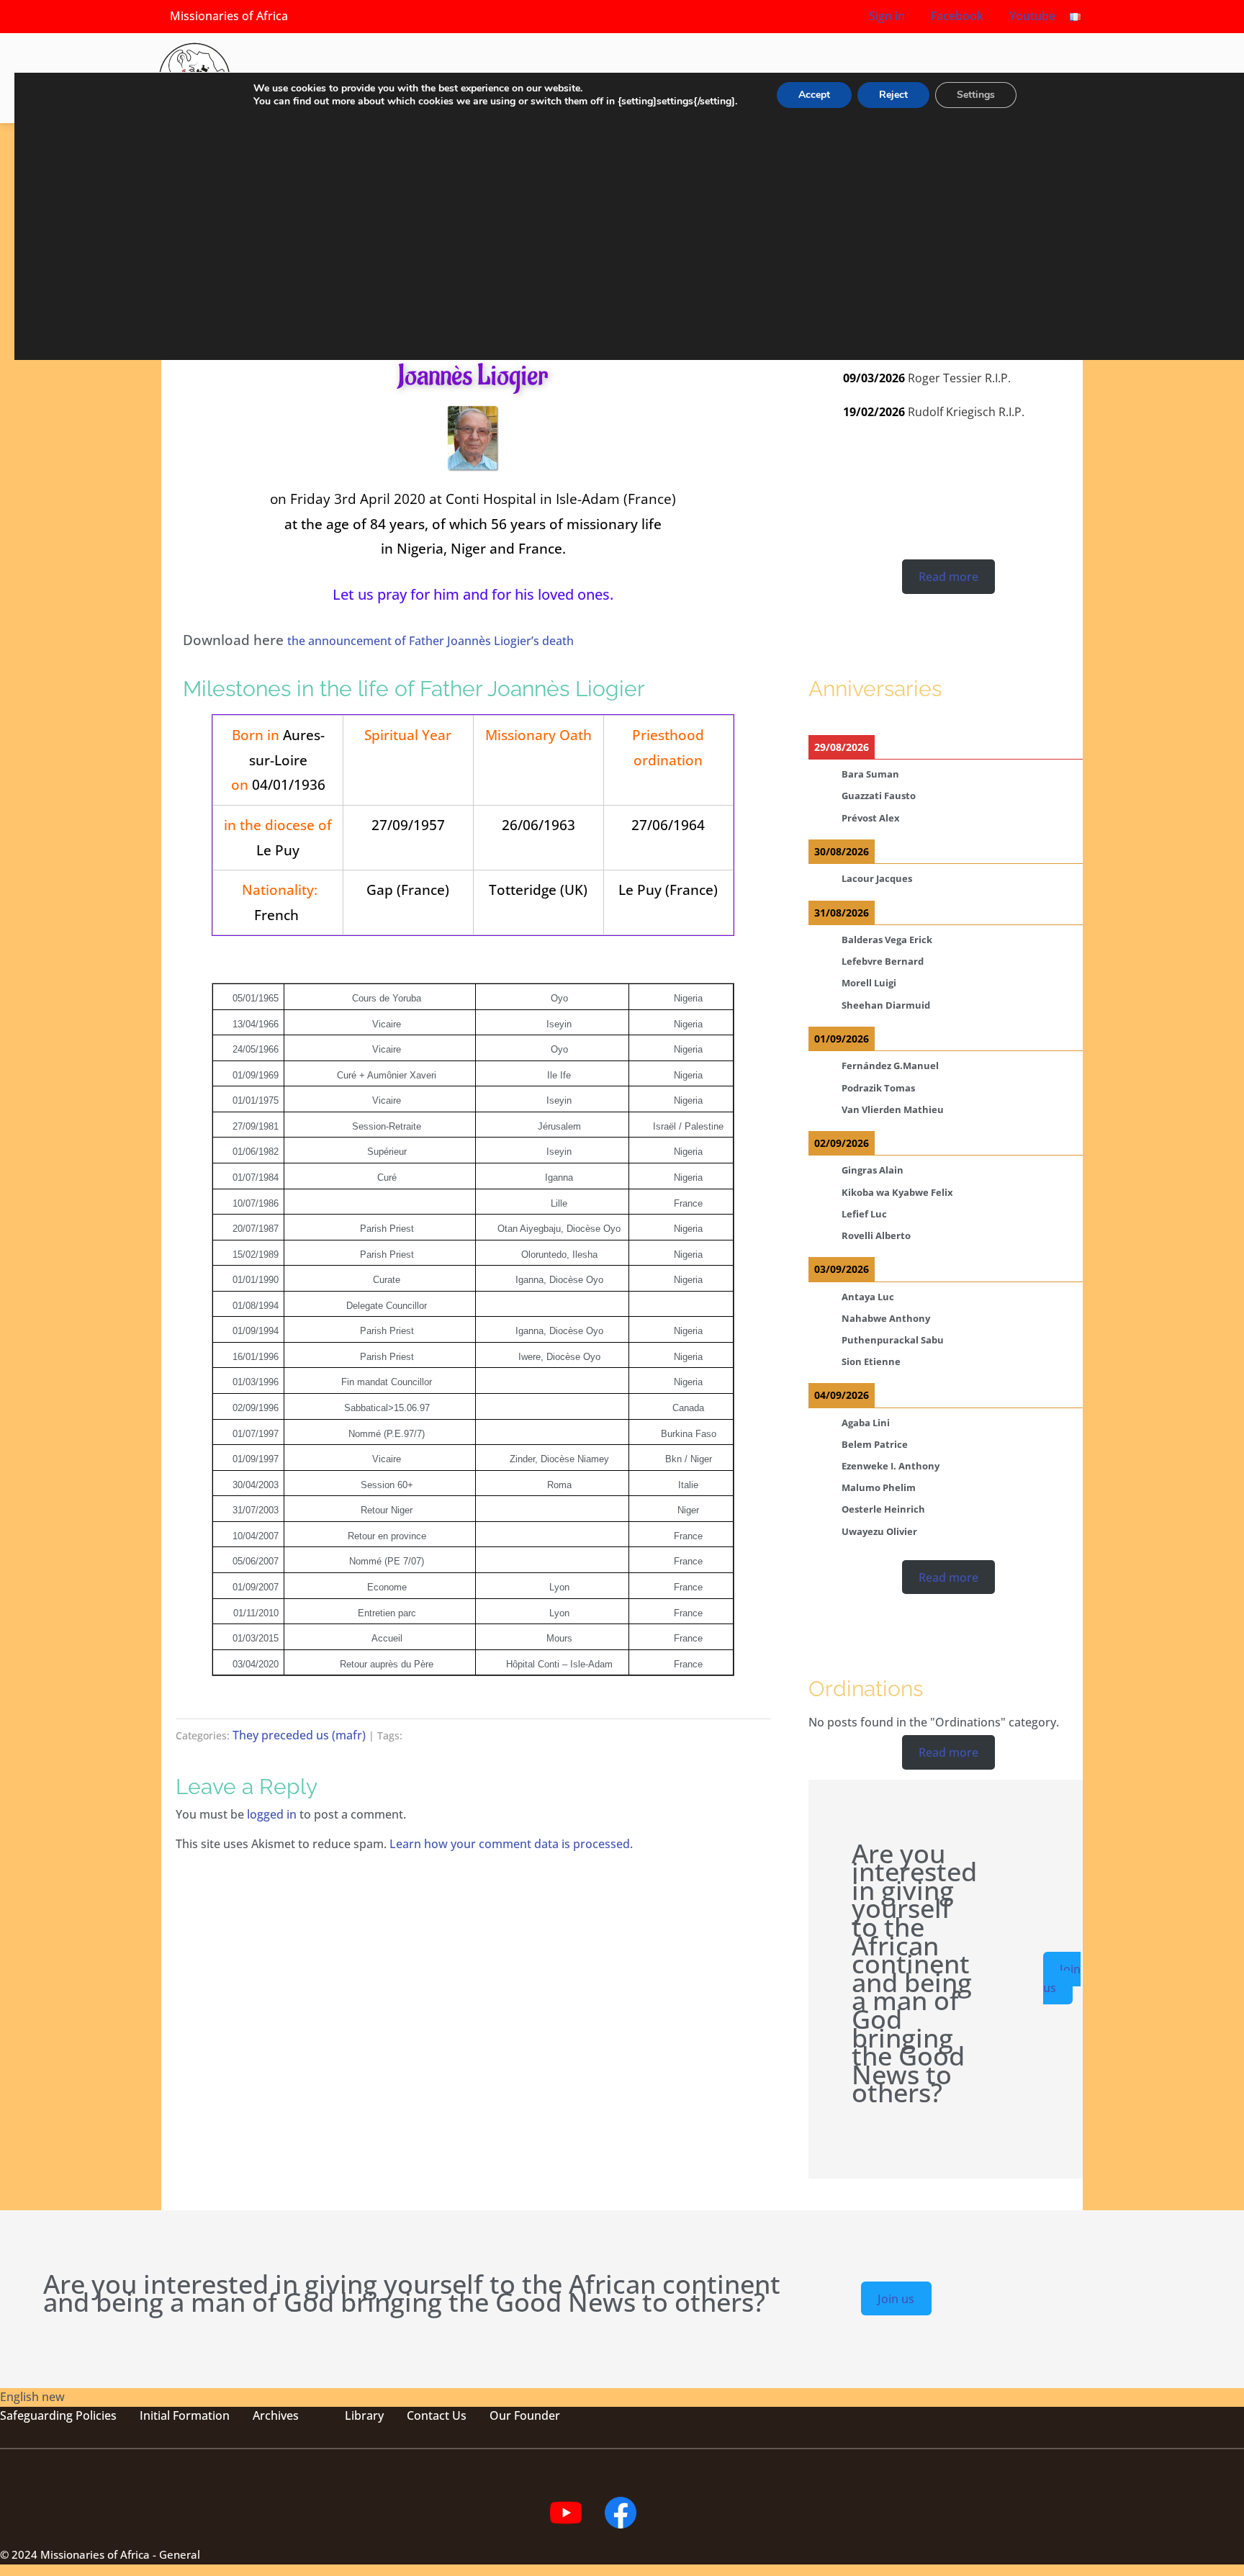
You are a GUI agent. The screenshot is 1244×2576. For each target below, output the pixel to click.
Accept (814, 95)
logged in (272, 1814)
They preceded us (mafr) (299, 1735)
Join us (1062, 1978)
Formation (200, 2415)
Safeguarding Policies (58, 2415)
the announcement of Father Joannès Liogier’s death (431, 641)
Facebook (956, 16)
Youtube (1031, 16)
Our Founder (525, 2415)
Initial (155, 2415)
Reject (893, 95)
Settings (976, 95)
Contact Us (437, 2415)
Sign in (887, 16)
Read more (948, 577)
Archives (276, 2415)
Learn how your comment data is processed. (511, 1844)
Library (364, 2415)
